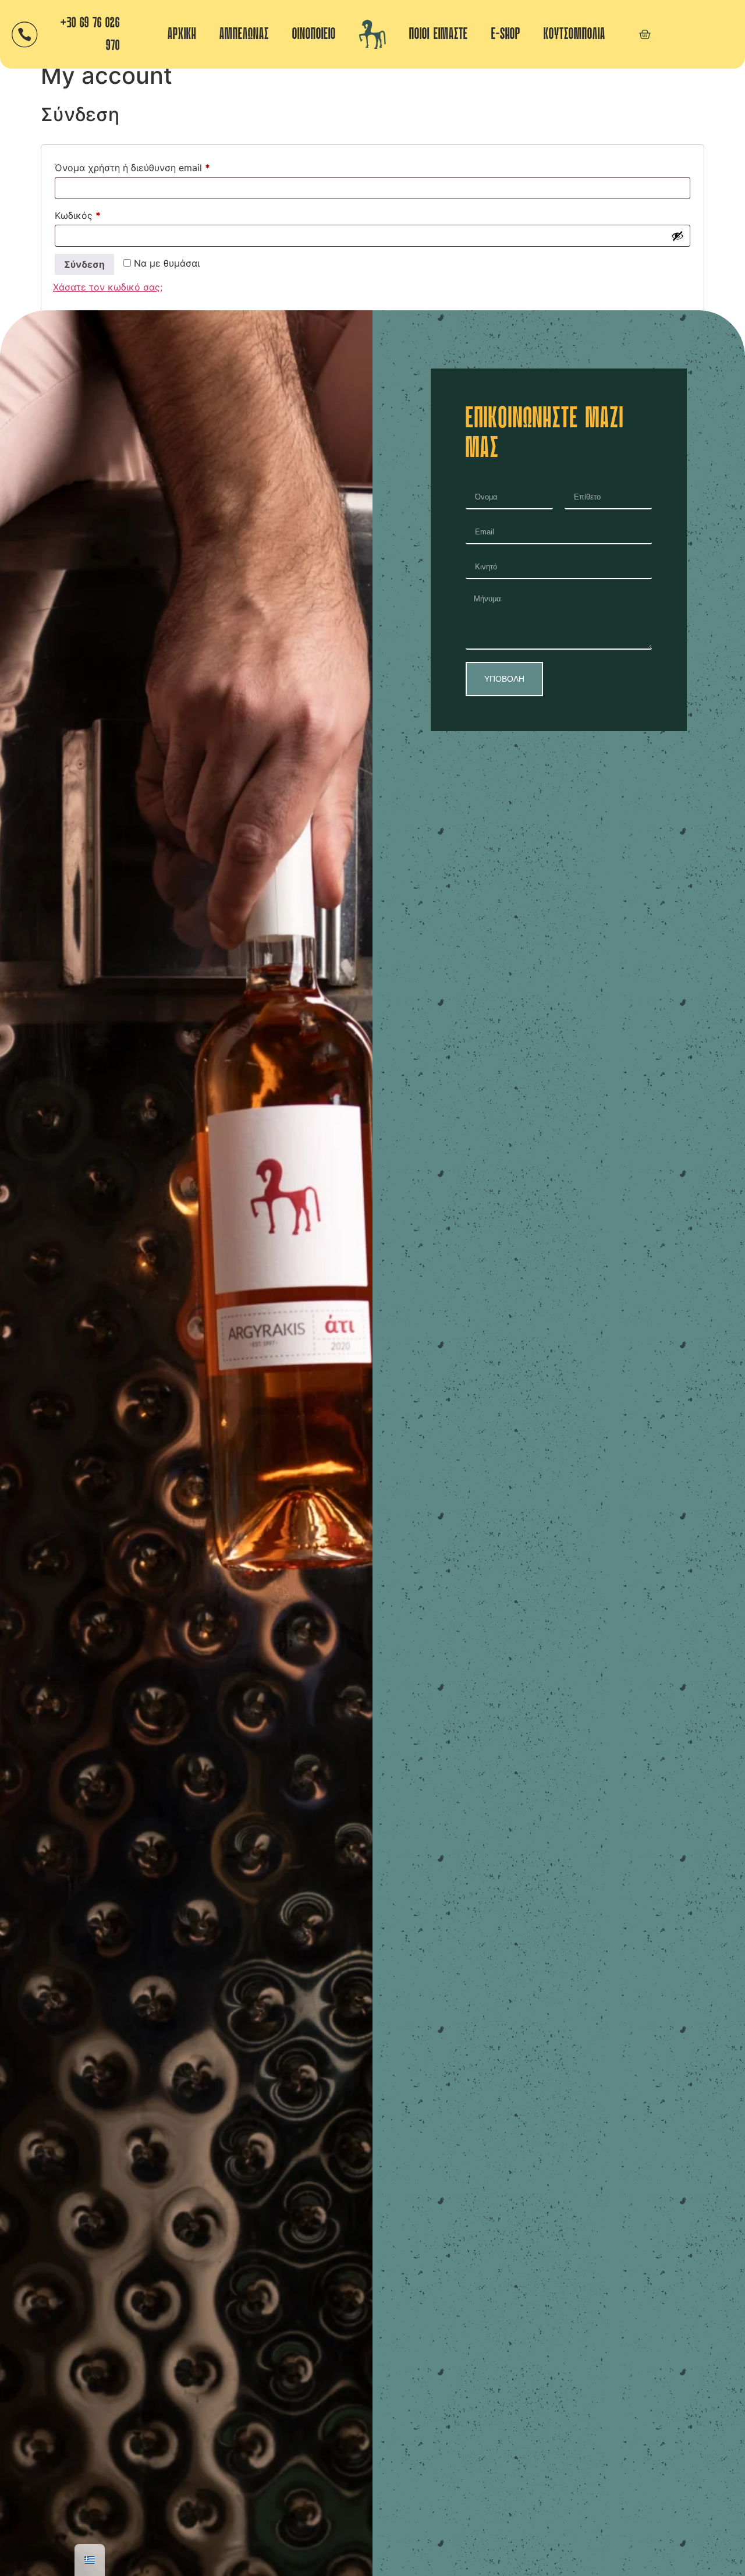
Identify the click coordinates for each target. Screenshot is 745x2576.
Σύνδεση (84, 264)
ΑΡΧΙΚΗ (182, 34)
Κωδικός (100, 214)
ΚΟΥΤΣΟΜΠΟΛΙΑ (574, 34)
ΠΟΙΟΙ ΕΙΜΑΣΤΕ (439, 34)
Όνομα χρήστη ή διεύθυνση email (155, 166)
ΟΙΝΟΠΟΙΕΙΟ (314, 34)
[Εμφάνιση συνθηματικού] (677, 236)
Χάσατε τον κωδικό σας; (108, 287)
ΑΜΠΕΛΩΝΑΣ (244, 34)
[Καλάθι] (645, 34)
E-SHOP (506, 34)
